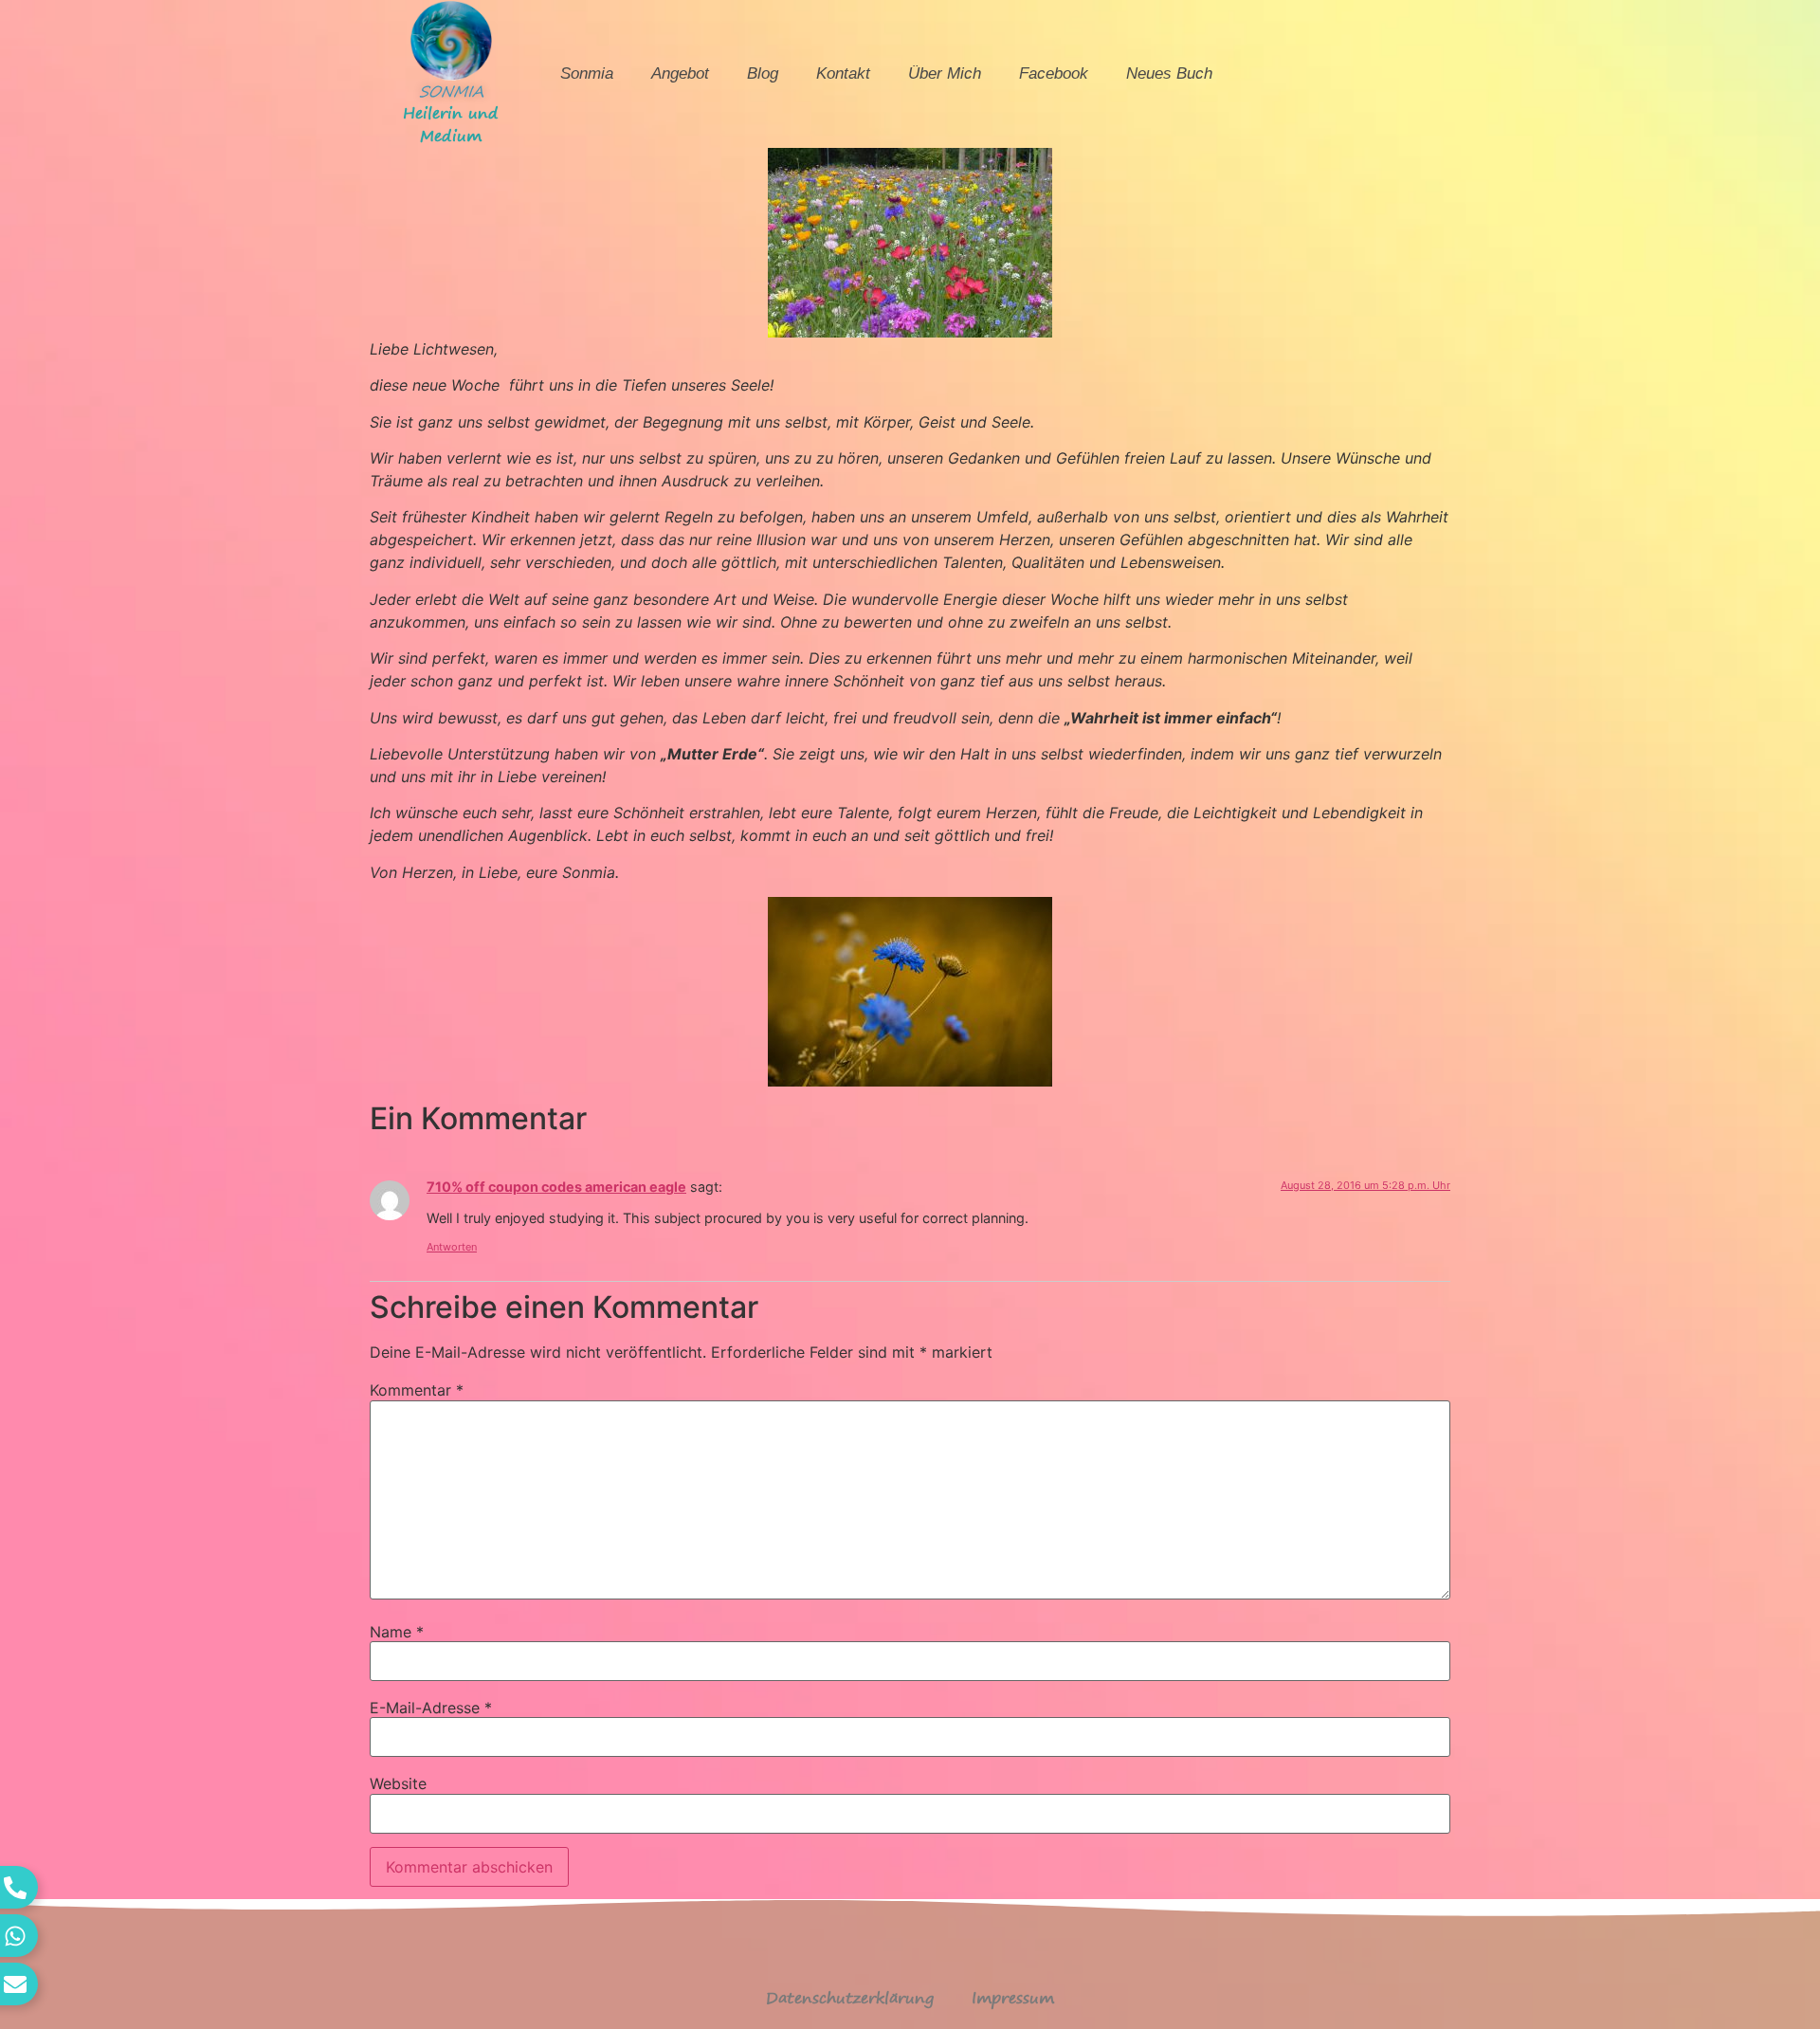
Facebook (1054, 73)
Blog (763, 73)
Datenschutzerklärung (850, 1998)
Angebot (680, 73)
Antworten (452, 1247)
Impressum (1013, 1998)
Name (397, 1632)
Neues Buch (1169, 73)
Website (398, 1783)
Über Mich (945, 73)
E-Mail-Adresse (431, 1708)
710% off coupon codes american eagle (556, 1187)
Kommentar (417, 1390)
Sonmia (587, 73)
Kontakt (843, 73)
